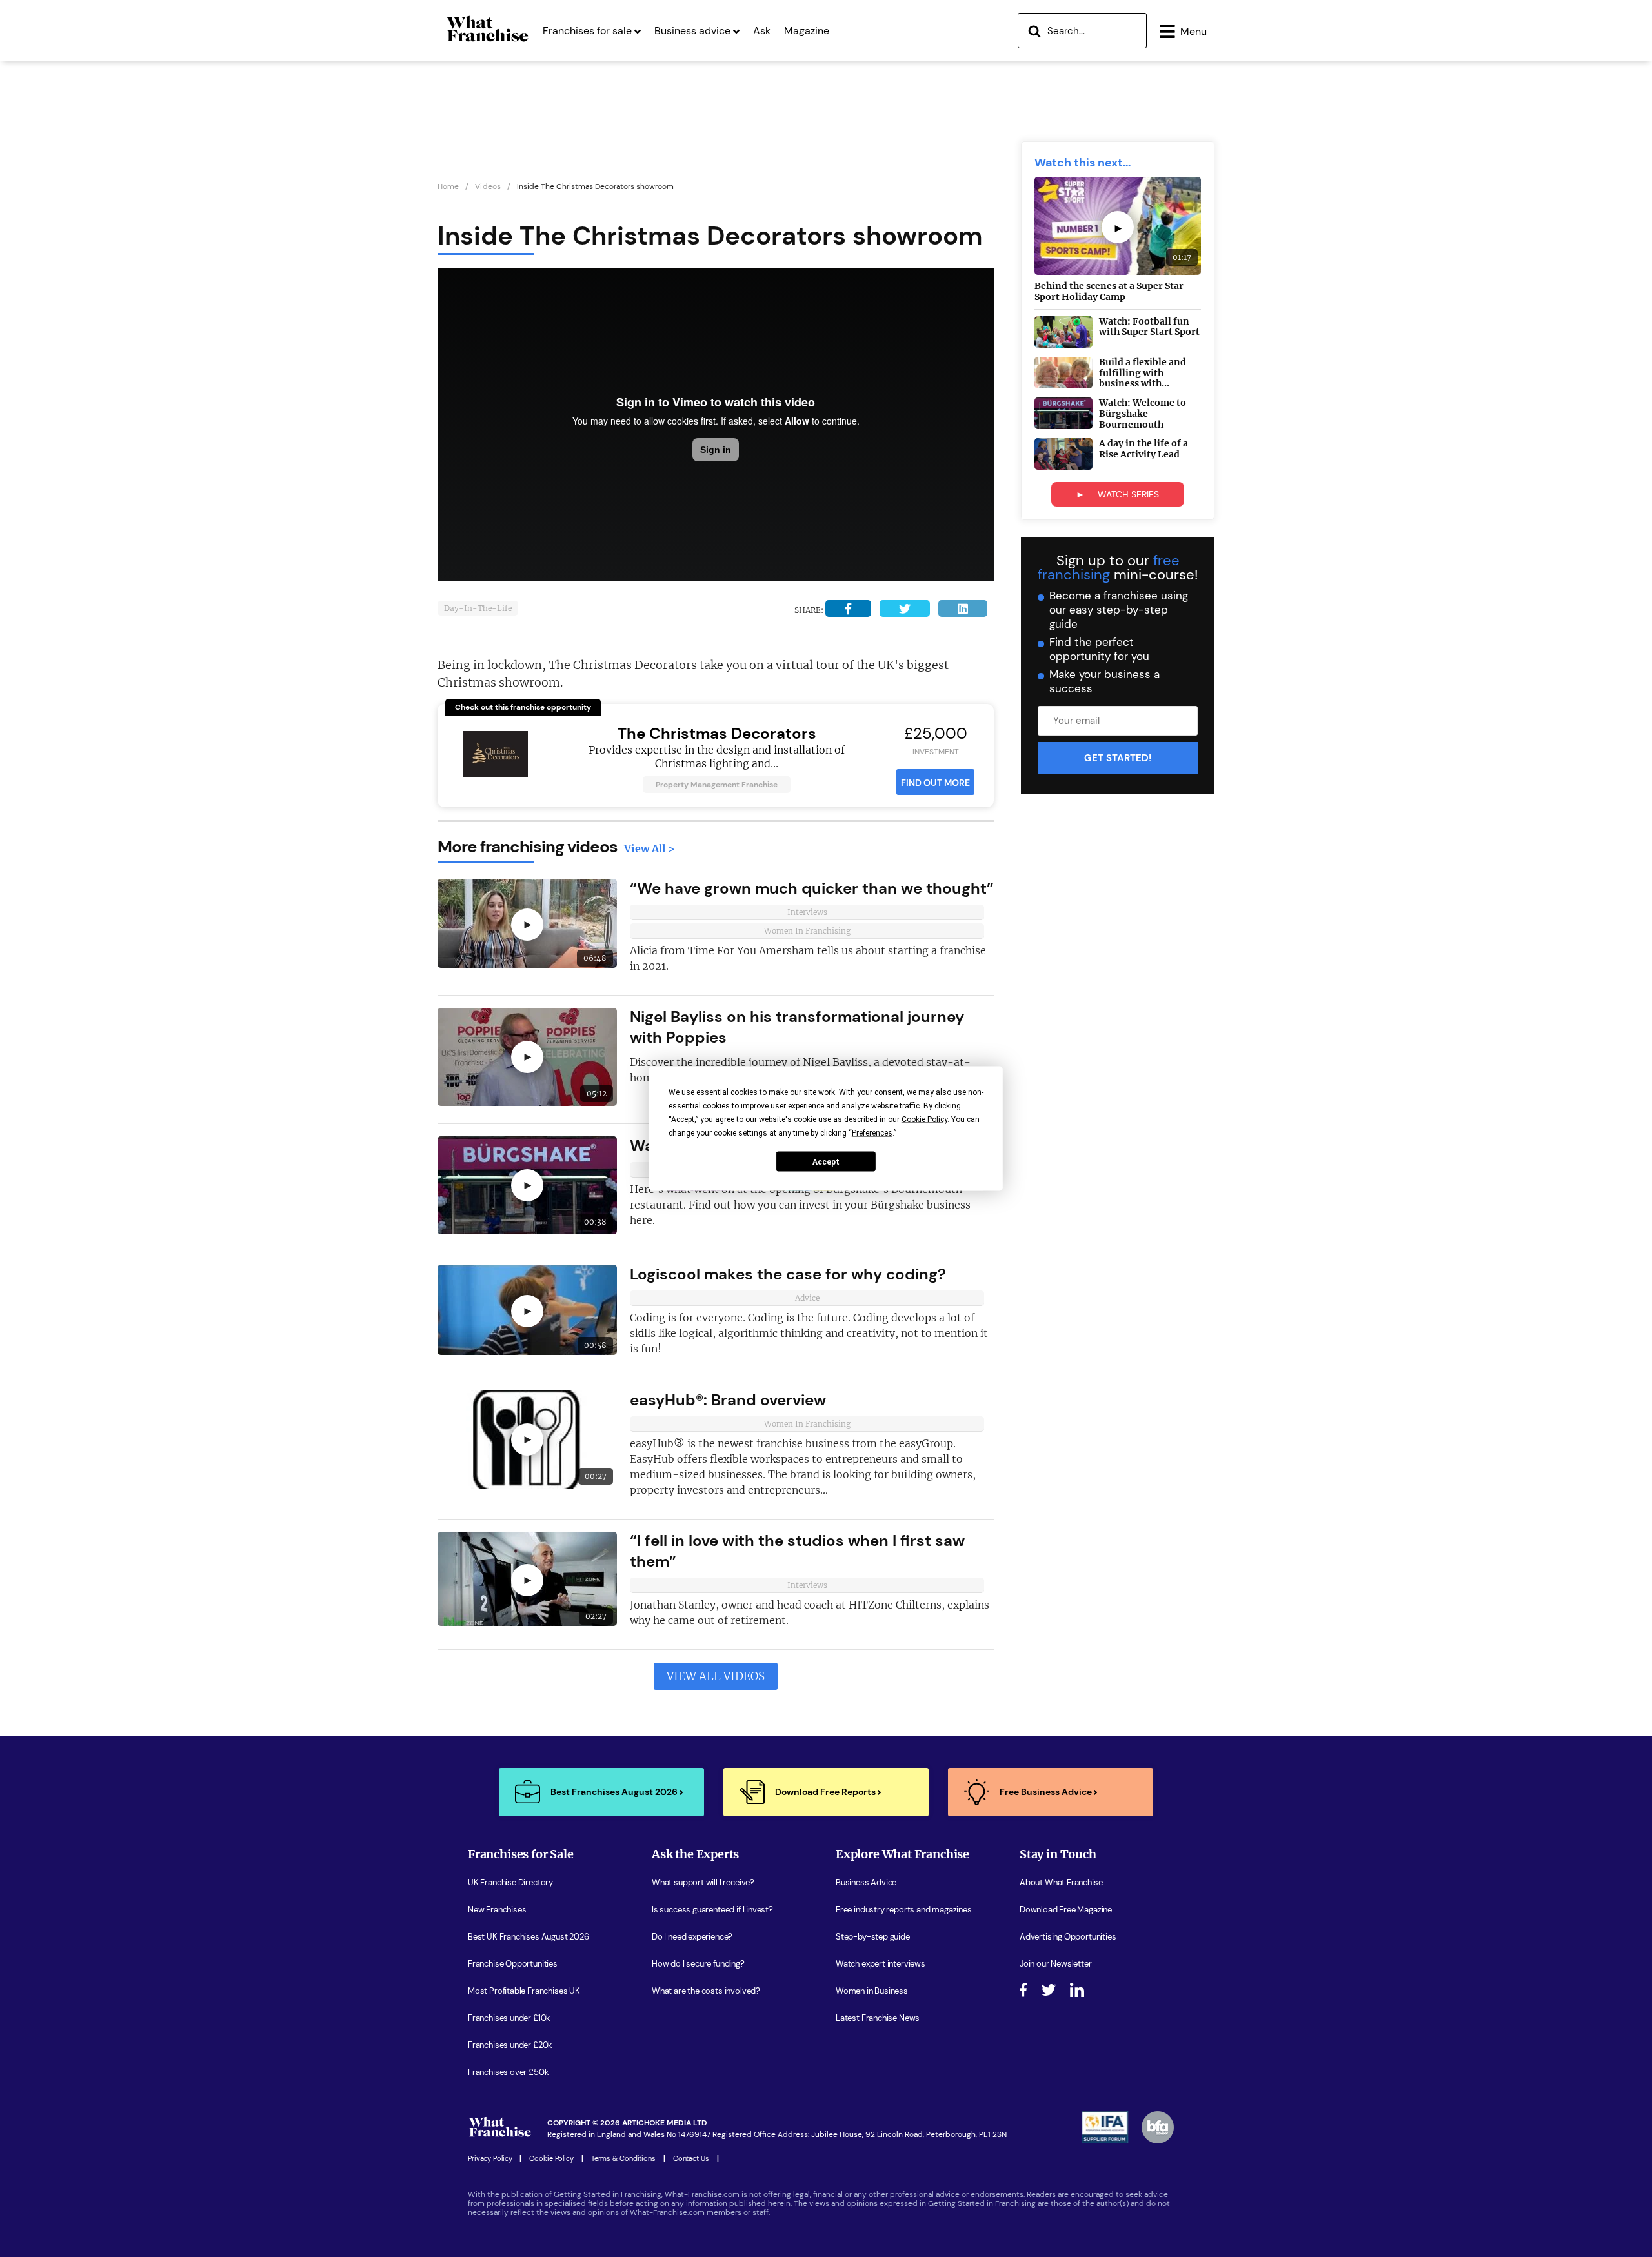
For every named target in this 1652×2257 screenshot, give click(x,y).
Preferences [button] (872, 1133)
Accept (826, 1161)
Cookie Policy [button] (924, 1119)
